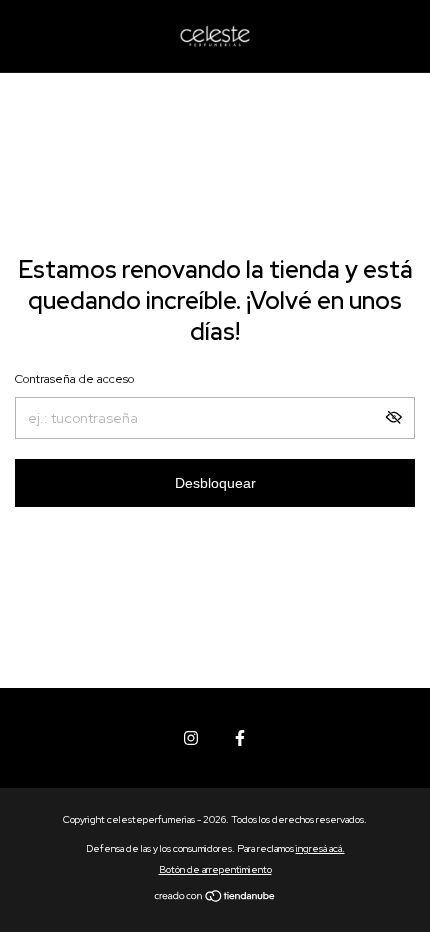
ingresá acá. (320, 848)
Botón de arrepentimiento (215, 869)
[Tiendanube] (215, 898)
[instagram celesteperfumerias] (191, 738)
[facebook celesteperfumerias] (240, 738)
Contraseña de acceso (74, 379)
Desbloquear (215, 483)
